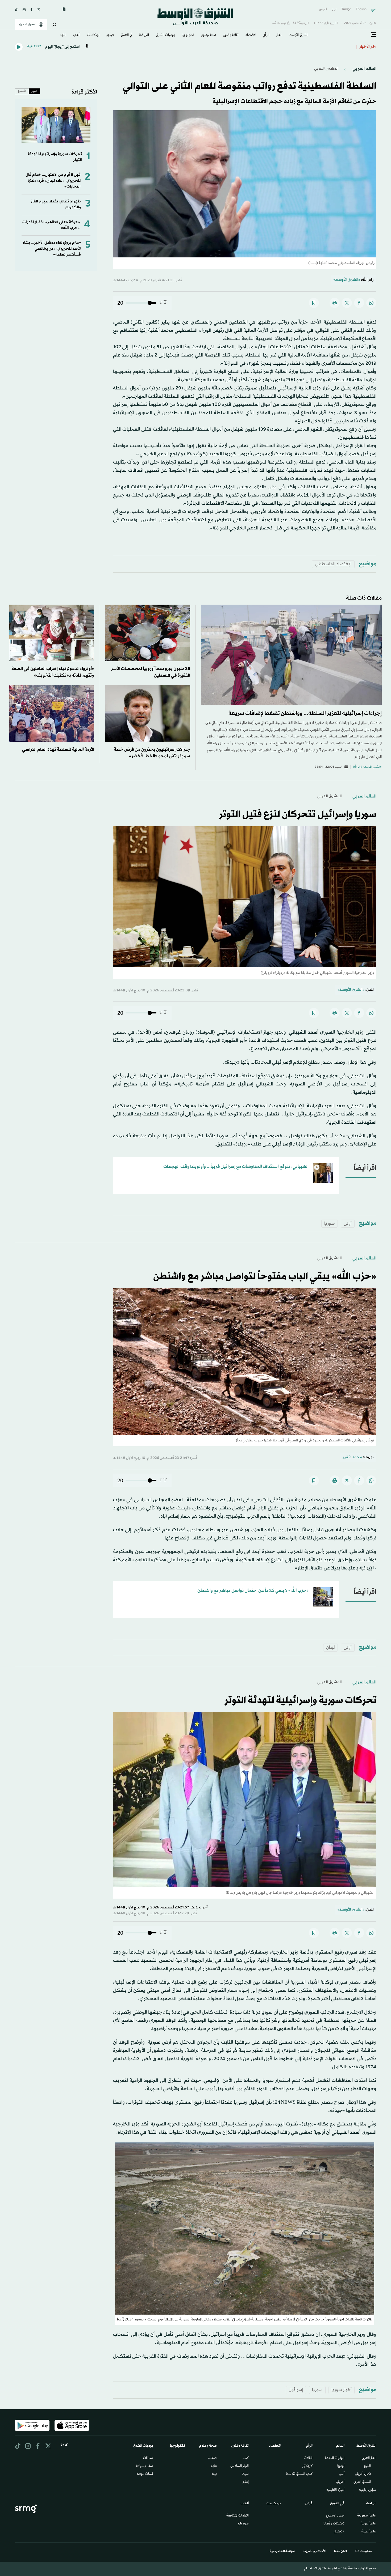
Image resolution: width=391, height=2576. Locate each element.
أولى (348, 1223)
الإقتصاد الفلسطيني (333, 564)
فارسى (323, 9)
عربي (374, 9)
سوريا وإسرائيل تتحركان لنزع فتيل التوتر (298, 815)
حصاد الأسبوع (335, 2516)
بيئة (214, 2474)
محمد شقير (352, 1457)
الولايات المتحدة (335, 2458)
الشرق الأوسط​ (299, 35)
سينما (245, 2474)
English (361, 9)
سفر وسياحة (144, 2466)
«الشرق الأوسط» (347, 280)
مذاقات (148, 2458)
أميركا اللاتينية (335, 2490)
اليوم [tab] (34, 91)
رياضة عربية (369, 2524)
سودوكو (243, 2524)
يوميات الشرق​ (165, 35)
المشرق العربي (326, 69)
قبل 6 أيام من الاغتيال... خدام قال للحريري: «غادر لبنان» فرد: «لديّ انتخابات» (53, 181)
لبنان (330, 1647)
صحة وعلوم (209, 35)
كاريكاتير (307, 2466)
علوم (214, 2466)
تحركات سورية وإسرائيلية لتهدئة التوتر (300, 1701)
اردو (334, 9)
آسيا (342, 2474)
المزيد (63, 35)
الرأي (266, 35)
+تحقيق (339, 2532)
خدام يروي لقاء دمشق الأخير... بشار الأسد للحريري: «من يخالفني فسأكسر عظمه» (52, 249)
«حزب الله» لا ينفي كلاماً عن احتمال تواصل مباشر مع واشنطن (253, 1591)
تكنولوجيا (188, 35)
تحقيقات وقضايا (334, 2524)
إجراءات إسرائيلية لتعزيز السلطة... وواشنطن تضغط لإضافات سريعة (305, 714)
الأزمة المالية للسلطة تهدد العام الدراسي (58, 750)
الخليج (367, 2466)
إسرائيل (296, 2390)
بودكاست (93, 35)
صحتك (212, 2458)
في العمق (126, 35)
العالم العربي (364, 69)
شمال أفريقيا (363, 2474)
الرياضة (144, 35)
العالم (279, 35)
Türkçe (346, 9)
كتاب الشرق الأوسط (299, 2474)
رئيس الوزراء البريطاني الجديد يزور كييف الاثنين (312, 47)
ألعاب (77, 35)
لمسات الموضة (145, 2474)
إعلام (246, 2482)
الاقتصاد (251, 35)
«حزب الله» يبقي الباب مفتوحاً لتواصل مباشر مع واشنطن (265, 1277)
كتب (246, 2458)
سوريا (330, 1223)
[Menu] (374, 35)
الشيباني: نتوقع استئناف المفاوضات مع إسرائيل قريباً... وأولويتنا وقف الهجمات (236, 1167)
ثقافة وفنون (231, 35)
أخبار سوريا (342, 2390)
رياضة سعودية (367, 2516)
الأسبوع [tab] (22, 91)
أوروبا (341, 2466)
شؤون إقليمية (368, 2490)
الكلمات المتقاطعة (238, 2516)
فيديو (110, 35)
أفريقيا (340, 2482)
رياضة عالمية (369, 2532)
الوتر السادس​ (240, 2466)
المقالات (308, 2458)
